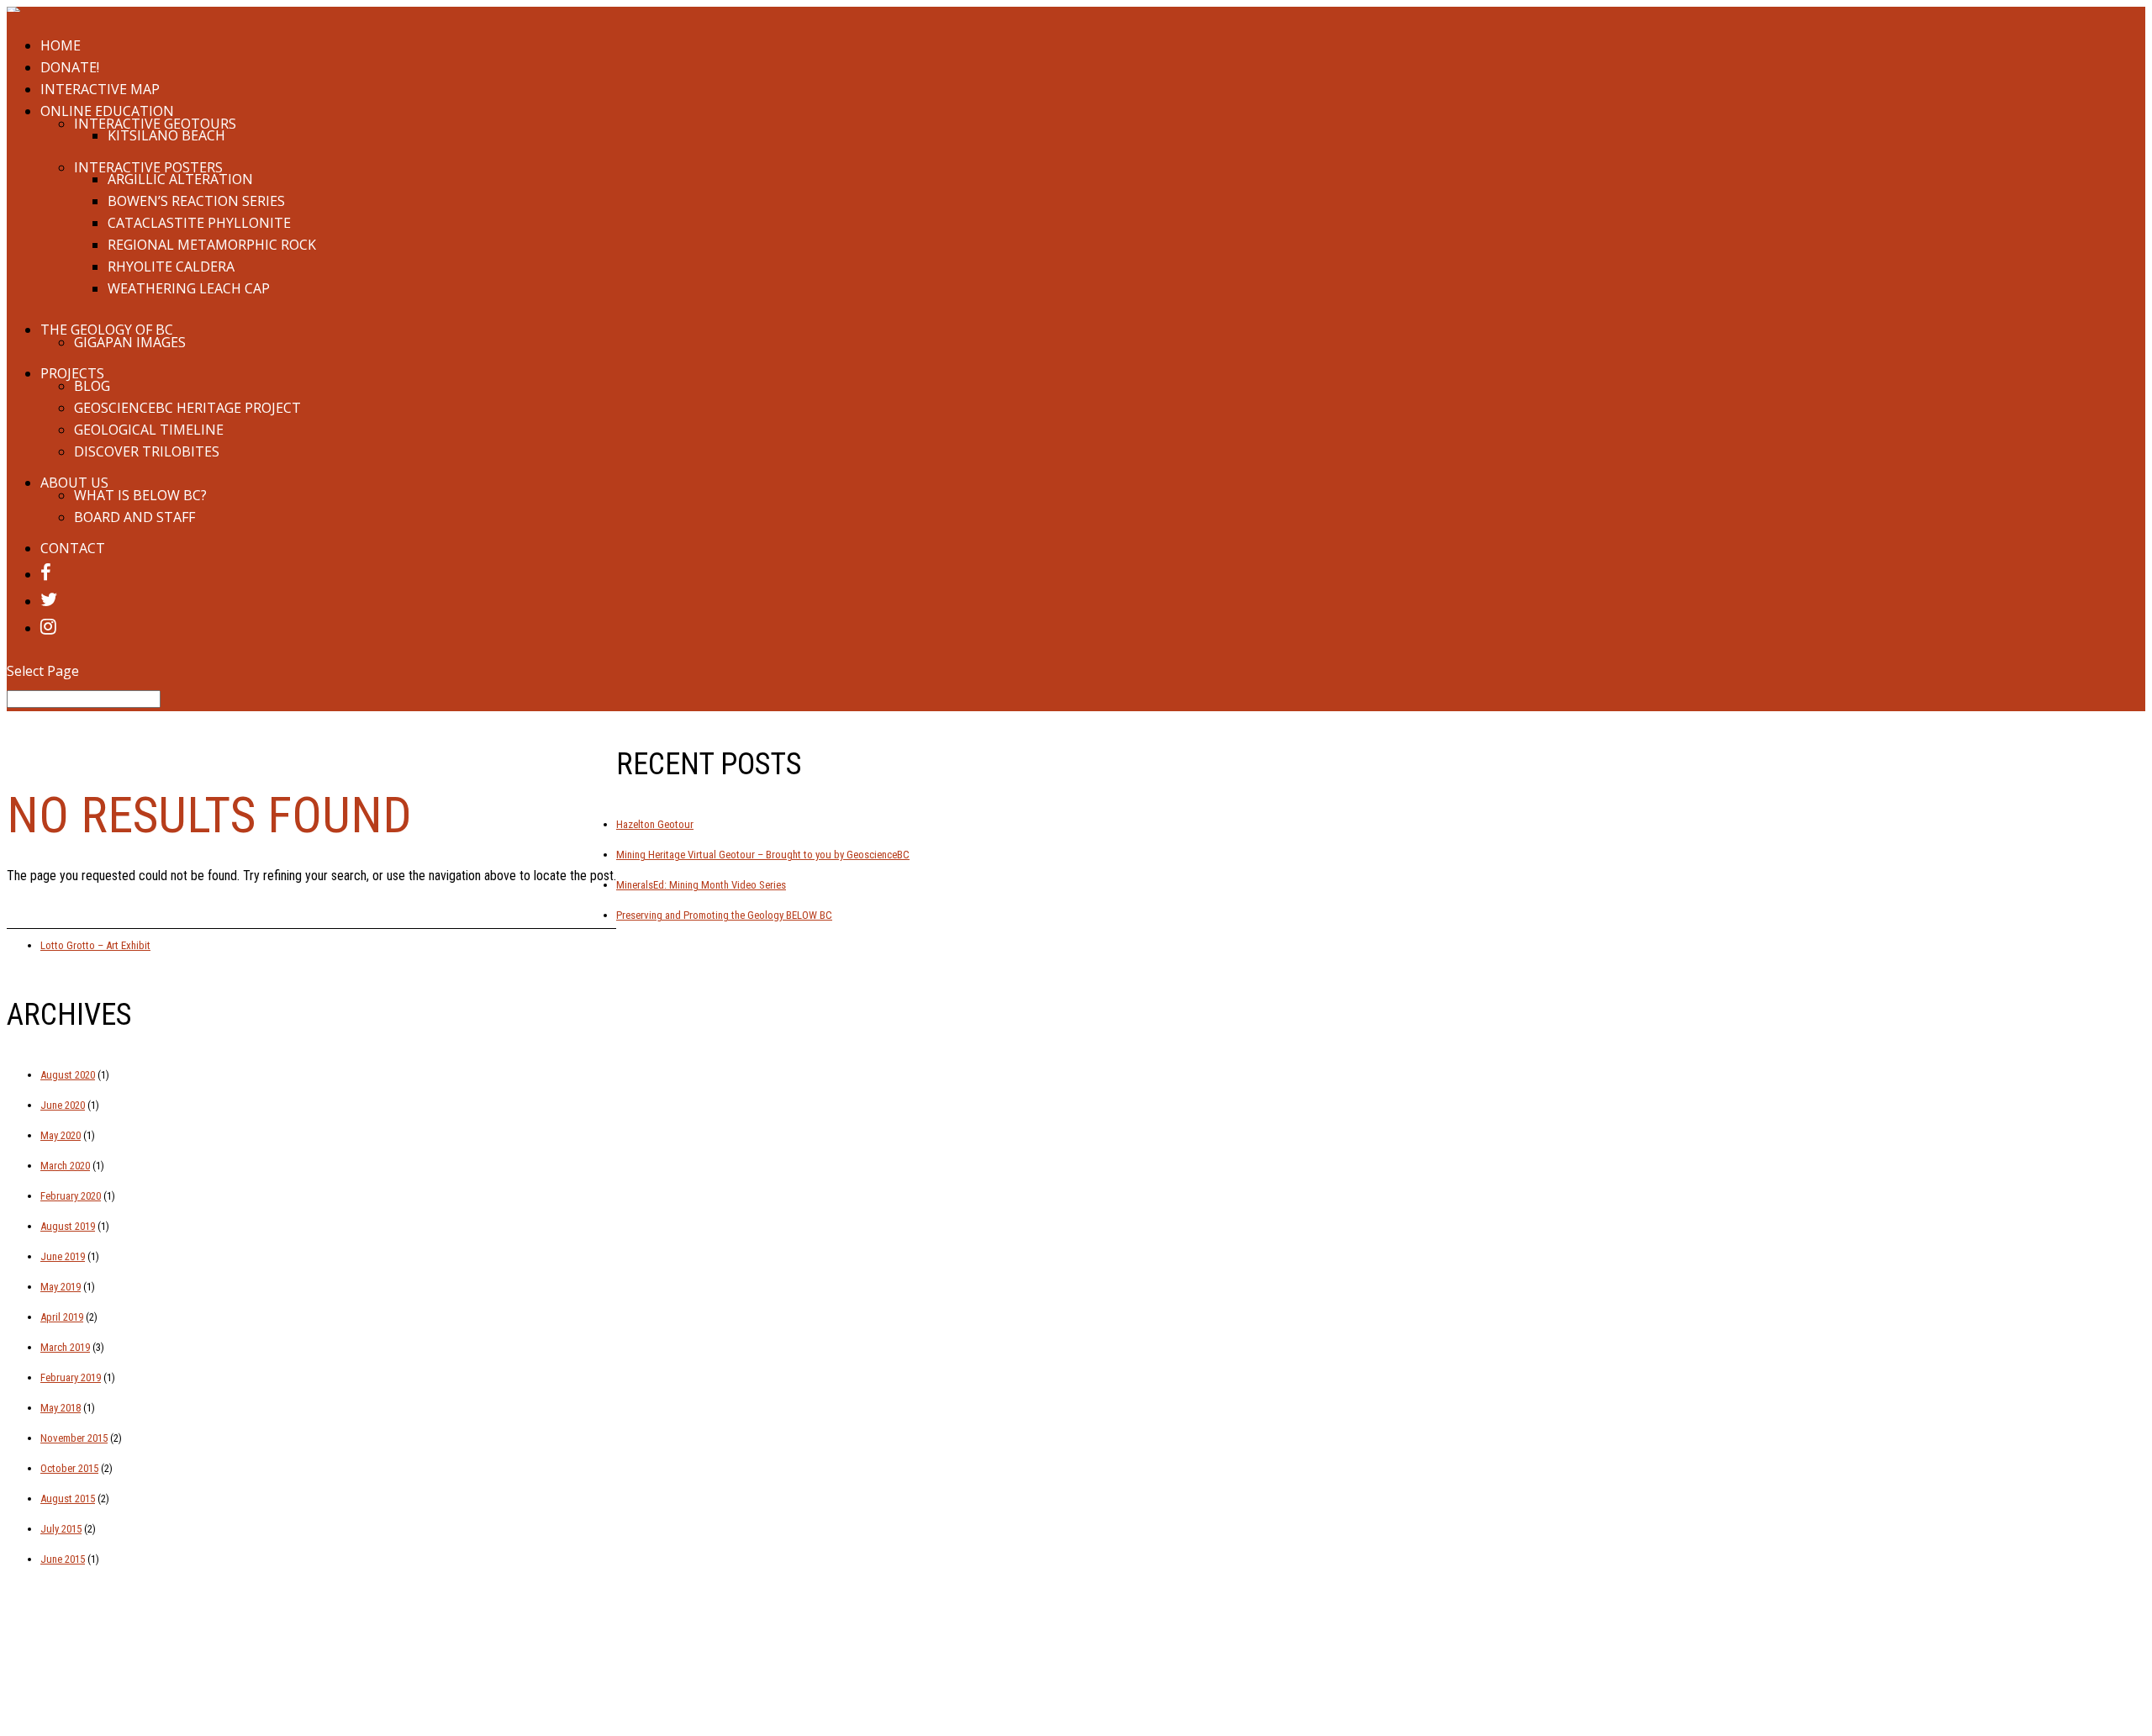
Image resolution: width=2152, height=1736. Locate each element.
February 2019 (71, 1377)
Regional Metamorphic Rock (212, 245)
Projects (72, 373)
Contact (73, 548)
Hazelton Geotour (655, 824)
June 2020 (63, 1105)
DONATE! (70, 67)
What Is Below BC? (140, 495)
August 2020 (68, 1075)
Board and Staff (134, 517)
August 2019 (68, 1226)
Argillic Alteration (180, 179)
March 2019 (65, 1347)
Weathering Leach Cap (189, 288)
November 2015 (74, 1438)
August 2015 (68, 1499)
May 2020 (61, 1135)
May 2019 (61, 1287)
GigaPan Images (130, 342)
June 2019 (63, 1256)
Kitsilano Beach (166, 135)
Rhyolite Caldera (171, 266)
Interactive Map (100, 89)
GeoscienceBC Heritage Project (187, 408)
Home (61, 45)
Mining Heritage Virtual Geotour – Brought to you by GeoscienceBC (763, 855)
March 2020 (65, 1166)
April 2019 (62, 1317)
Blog (92, 386)
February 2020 (71, 1196)
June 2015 (63, 1559)
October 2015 (69, 1468)
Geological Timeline (149, 430)
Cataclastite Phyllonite (199, 223)
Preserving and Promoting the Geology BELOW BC (724, 915)
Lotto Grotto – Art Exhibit (95, 945)
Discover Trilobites (147, 451)
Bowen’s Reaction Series (196, 201)
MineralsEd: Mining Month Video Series (701, 885)
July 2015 (61, 1529)
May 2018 (61, 1408)
